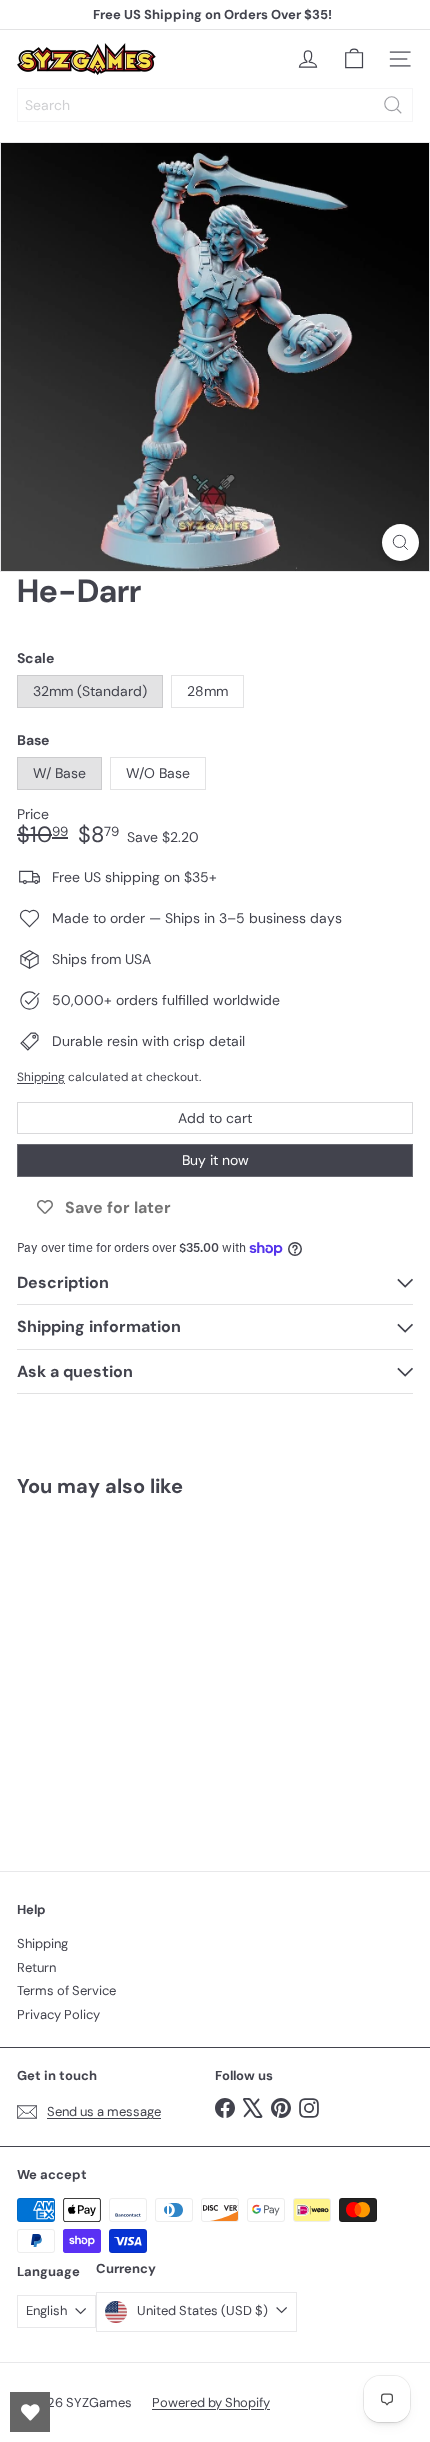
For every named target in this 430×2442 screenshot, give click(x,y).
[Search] (393, 105)
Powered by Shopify (211, 2402)
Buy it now (215, 1160)
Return (36, 1967)
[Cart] (354, 59)
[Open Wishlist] (30, 2412)
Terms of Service (66, 1990)
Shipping (41, 1077)
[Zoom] (400, 542)
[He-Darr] (142, 1672)
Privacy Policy (58, 2014)
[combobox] (215, 105)
